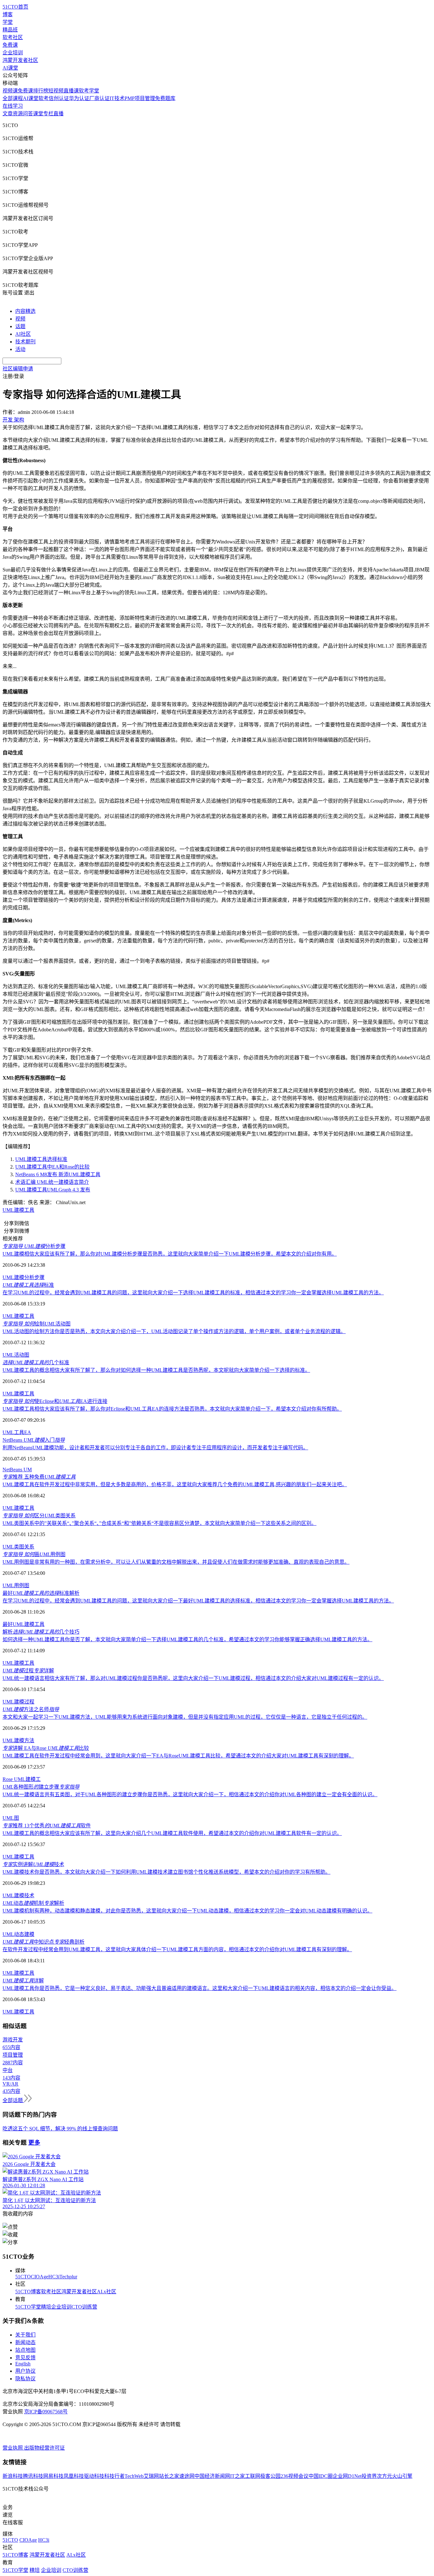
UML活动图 (16, 1355)
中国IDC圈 (321, 2476)
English (23, 2364)
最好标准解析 (41, 1593)
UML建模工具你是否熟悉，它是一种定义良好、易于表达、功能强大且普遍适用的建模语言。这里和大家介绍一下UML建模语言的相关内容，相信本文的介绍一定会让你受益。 (200, 1988)
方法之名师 (31, 1709)
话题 (20, 326)
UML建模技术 (18, 1895)
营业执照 (13, 2448)
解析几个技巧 (41, 1632)
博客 (8, 14)
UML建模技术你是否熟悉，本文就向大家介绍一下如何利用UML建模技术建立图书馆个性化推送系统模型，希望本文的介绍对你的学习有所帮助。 (166, 1872)
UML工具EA (17, 1432)
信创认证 (59, 98)
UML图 (11, 1818)
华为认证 (79, 98)
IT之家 (237, 2476)
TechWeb (134, 2476)
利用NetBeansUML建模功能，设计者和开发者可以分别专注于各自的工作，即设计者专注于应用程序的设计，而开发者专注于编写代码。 (155, 1448)
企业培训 (13, 53)
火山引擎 (402, 2476)
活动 (20, 349)
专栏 (48, 114)
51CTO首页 (15, 7)
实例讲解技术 (33, 1864)
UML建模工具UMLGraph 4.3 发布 (53, 1190)
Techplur (68, 2277)
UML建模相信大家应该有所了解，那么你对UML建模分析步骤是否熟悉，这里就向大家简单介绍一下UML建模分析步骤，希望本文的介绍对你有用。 (170, 1254)
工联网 (253, 2476)
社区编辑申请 (18, 369)
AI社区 (23, 334)
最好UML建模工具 (24, 1624)
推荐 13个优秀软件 (47, 1826)
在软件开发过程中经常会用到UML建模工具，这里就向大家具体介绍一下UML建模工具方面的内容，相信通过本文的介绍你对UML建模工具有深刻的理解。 (177, 1949)
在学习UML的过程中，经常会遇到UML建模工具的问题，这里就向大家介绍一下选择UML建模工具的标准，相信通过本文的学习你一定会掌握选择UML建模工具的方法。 (193, 1293)
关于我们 (25, 2335)
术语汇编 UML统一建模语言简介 (52, 1182)
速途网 (187, 2476)
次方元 (384, 2476)
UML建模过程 (18, 1702)
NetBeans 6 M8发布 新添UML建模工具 (58, 1174)
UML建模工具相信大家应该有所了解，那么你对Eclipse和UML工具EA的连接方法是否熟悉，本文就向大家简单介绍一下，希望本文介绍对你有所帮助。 (172, 1409)
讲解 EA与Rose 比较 (46, 1748)
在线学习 (13, 106)
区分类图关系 (39, 1516)
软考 (44, 98)
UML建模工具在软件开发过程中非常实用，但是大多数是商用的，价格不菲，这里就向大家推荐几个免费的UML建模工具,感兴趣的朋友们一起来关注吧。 (175, 1484)
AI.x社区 (107, 2292)
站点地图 (25, 2350)
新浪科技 (13, 2476)
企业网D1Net (347, 2476)
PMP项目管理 (140, 98)
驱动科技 (94, 2476)
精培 (46, 2307)
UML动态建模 (18, 1934)
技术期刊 (25, 342)
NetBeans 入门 (34, 1440)
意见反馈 (25, 2358)
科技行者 (114, 2476)
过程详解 (28, 1671)
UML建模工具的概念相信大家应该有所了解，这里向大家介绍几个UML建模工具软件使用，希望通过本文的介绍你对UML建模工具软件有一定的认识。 (172, 1833)
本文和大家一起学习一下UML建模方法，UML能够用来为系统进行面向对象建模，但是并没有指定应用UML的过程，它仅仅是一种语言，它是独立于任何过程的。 (185, 1717)
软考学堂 (89, 91)
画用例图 (34, 1554)
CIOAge (40, 2277)
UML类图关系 (18, 1547)
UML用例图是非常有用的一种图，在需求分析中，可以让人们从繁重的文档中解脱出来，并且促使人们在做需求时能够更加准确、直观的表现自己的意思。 (176, 1562)
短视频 (56, 91)
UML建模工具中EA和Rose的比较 (52, 1167)
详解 (23, 1981)
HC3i (54, 2277)
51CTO (23, 2277)
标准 (28, 1285)
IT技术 (117, 98)
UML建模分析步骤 (24, 1277)
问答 (28, 114)
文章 (8, 114)
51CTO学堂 (28, 2307)
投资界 (369, 2476)
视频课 (10, 91)
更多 (34, 2143)
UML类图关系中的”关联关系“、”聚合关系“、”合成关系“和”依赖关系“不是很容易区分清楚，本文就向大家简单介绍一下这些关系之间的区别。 (159, 1523)
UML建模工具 (18, 1210)
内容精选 (25, 311)
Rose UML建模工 (22, 1779)
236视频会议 (295, 2476)
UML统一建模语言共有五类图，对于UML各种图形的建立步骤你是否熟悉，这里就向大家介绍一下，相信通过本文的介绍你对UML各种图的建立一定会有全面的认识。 (190, 1794)
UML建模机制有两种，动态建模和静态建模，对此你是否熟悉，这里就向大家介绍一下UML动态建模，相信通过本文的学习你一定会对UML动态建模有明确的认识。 (187, 1911)
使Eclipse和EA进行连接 (55, 1401)
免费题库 (165, 98)
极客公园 (270, 2476)
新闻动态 (25, 2342)
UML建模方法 (18, 1740)
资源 (18, 114)
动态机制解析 (33, 1903)
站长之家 (169, 2476)
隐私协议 (25, 2379)
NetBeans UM (17, 1470)
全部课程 (13, 98)
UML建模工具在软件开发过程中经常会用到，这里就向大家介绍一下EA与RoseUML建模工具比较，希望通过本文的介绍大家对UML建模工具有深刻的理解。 (178, 1756)
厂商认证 (99, 98)
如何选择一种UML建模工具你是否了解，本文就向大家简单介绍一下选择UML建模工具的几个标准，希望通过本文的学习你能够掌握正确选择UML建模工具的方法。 (187, 1639)
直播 (58, 114)
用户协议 (25, 2371)
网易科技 (53, 2476)
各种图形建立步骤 (41, 1787)
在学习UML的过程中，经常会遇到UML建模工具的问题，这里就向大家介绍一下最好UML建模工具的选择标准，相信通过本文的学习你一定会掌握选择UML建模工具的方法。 (198, 1601)
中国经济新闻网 (212, 2476)
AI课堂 (10, 68)
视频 (20, 319)
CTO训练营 (84, 2307)
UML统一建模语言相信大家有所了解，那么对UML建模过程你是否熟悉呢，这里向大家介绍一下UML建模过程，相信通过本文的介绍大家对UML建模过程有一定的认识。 (193, 1678)
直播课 (71, 91)
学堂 (8, 22)
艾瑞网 (151, 2476)
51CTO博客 (28, 2292)
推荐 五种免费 (39, 1477)
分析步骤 (34, 1246)
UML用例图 (16, 1585)
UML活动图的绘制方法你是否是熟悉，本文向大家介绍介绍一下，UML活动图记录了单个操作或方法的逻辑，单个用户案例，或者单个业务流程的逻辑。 (174, 1331)
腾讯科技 (33, 2476)
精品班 (10, 30)
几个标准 (36, 1362)
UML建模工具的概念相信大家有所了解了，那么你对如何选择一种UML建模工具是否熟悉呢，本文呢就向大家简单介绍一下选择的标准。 (156, 1370)
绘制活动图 (37, 1324)
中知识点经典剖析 (44, 1942)
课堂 (38, 114)
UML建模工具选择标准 (41, 1159)
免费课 (10, 45)
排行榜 (41, 91)
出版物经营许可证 (44, 2448)
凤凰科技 (74, 2476)
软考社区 (13, 37)
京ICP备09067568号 (46, 2412)
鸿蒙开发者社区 (20, 60)
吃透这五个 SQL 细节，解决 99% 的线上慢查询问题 (60, 2129)
